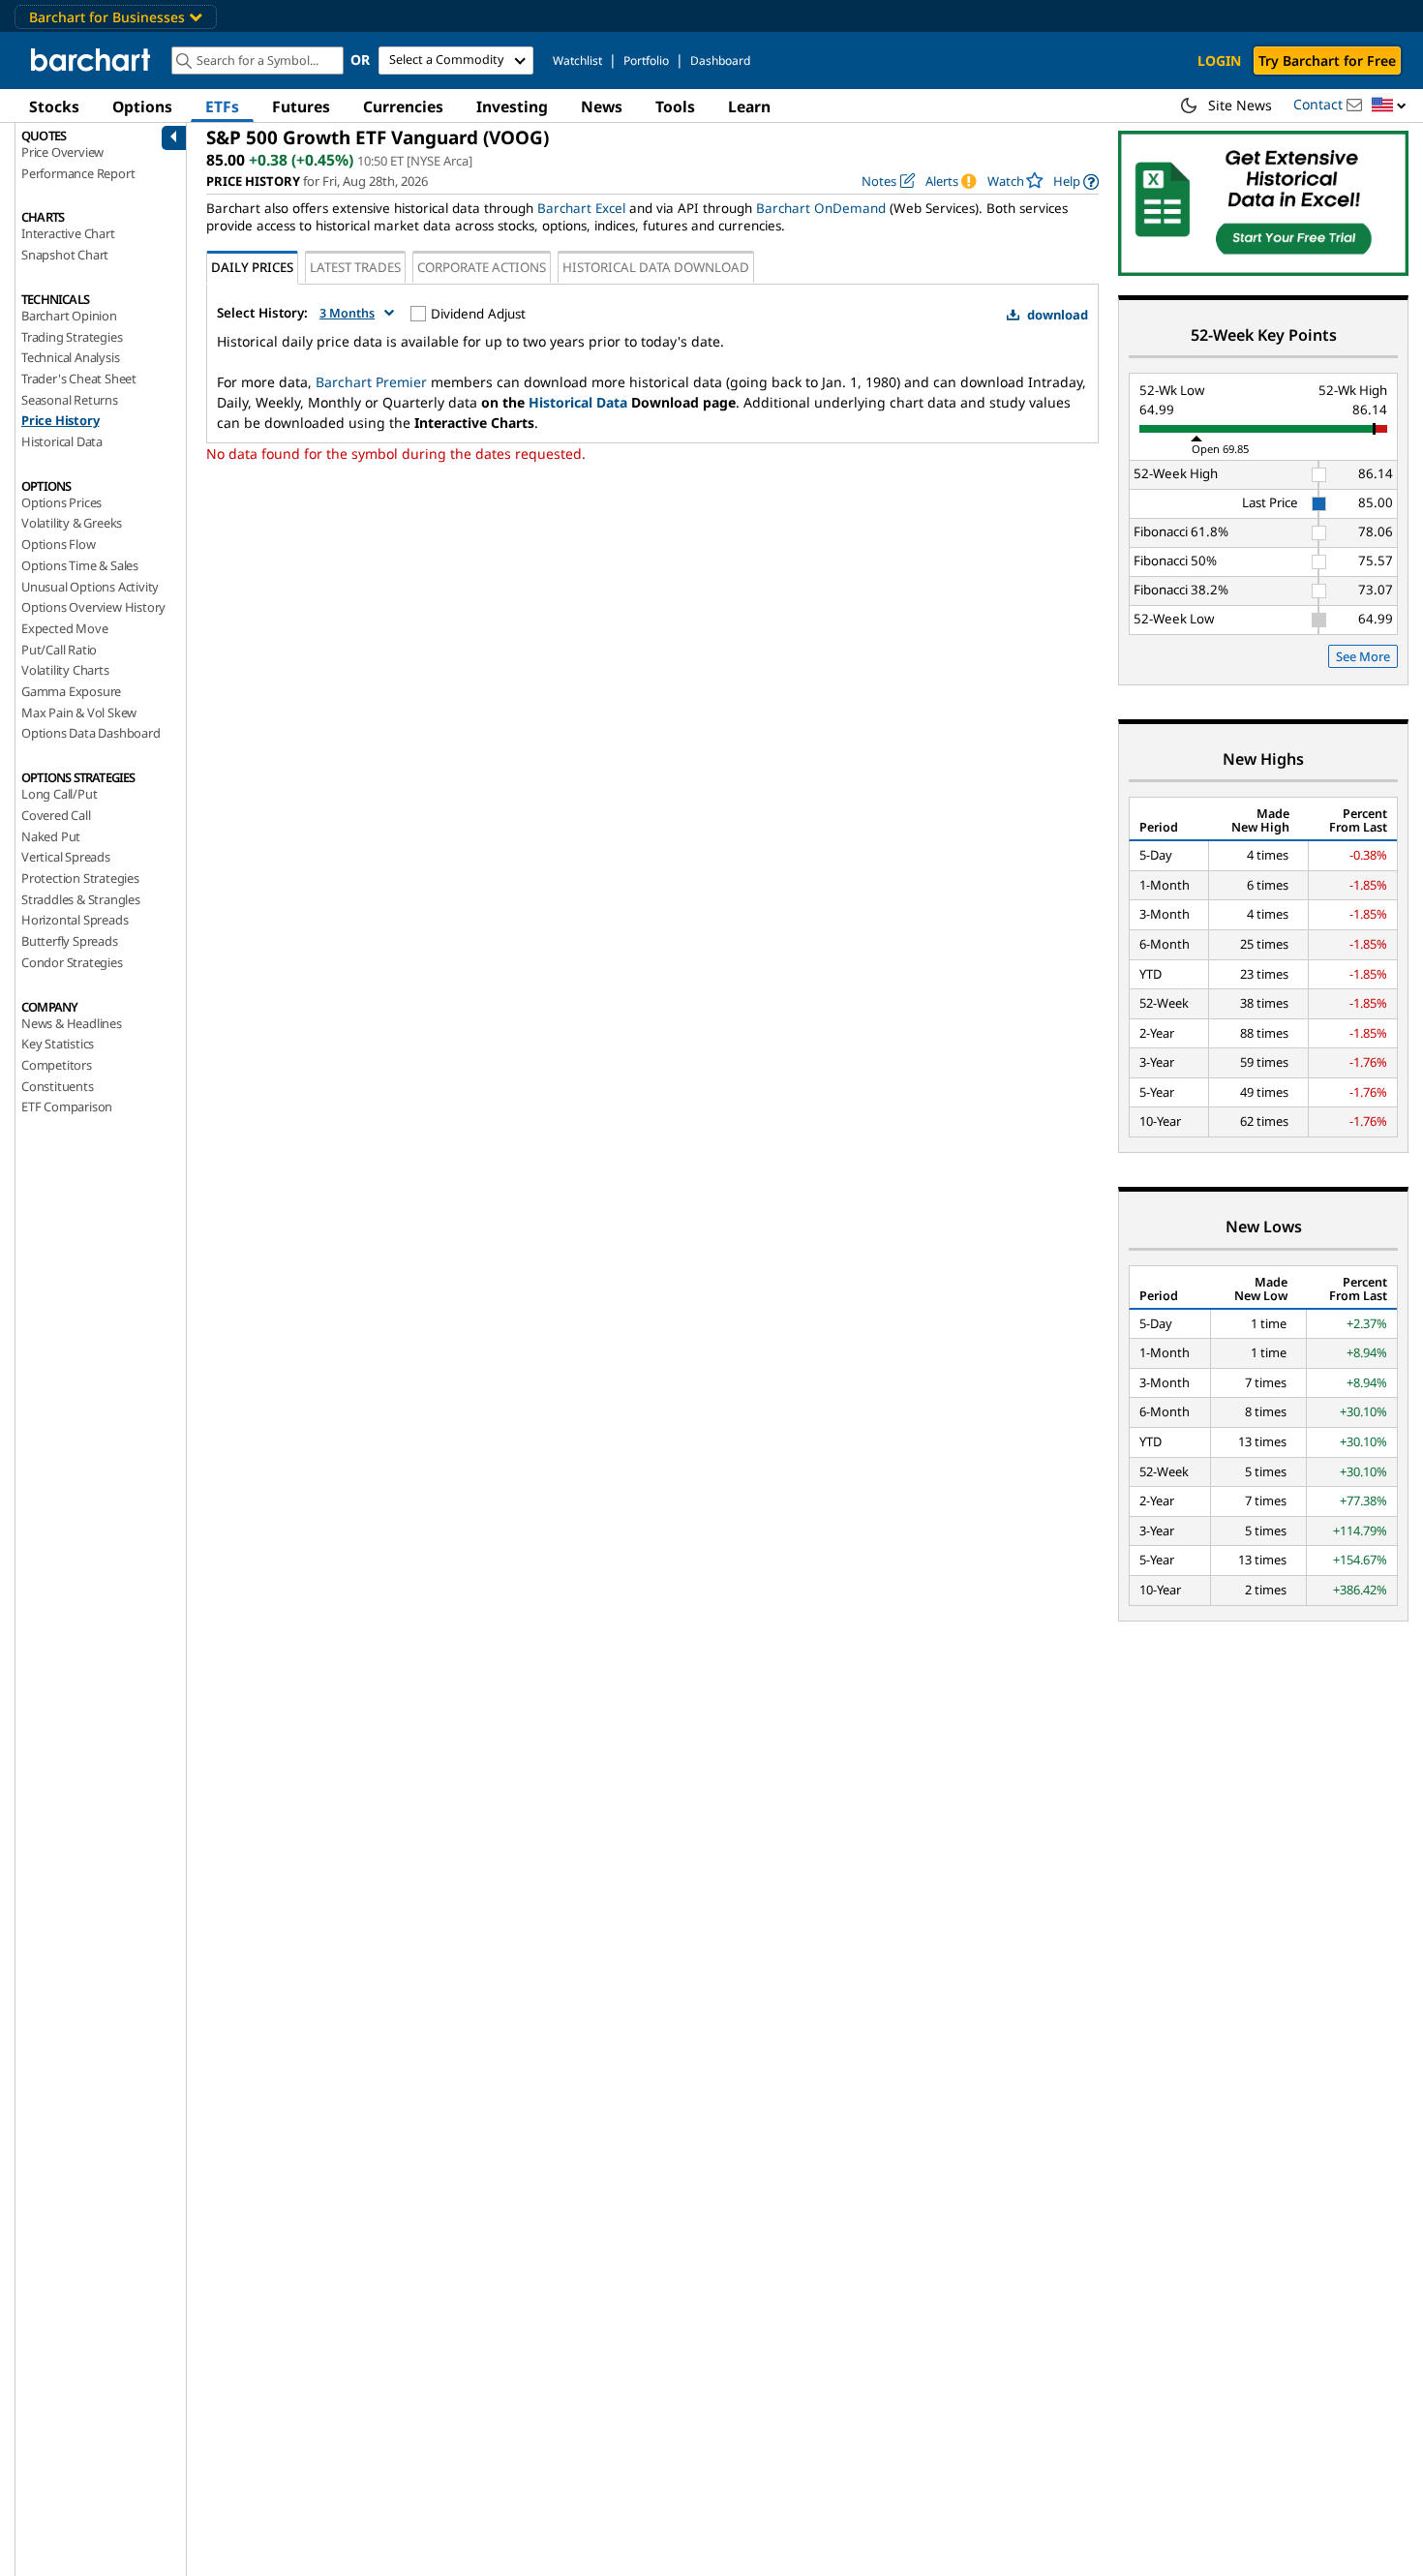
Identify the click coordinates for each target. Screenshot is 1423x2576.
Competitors (57, 1065)
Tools (675, 106)
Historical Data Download (656, 267)
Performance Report (78, 173)
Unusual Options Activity (90, 587)
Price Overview (62, 152)
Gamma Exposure (71, 691)
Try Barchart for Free (1327, 61)
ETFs (222, 106)
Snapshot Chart (65, 255)
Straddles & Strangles (81, 899)
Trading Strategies (72, 337)
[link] (1076, 182)
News (602, 106)
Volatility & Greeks (72, 523)
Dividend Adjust (478, 314)
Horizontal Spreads (75, 920)
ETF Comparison (67, 1106)
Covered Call (56, 815)
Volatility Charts (65, 670)
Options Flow (59, 544)
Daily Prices (252, 267)
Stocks (54, 106)
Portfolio (646, 61)
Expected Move (64, 628)
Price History (60, 420)
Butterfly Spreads (70, 941)
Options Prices (61, 502)
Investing (512, 106)
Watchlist (577, 61)
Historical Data (62, 441)
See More (1363, 656)
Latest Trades (355, 267)
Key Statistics (58, 1044)
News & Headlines (72, 1023)
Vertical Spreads (66, 857)
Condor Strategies (72, 962)
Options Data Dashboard (91, 733)
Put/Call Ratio (59, 650)
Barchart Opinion (69, 316)
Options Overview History (93, 607)
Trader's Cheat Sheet (79, 379)
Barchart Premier (371, 382)
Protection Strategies (80, 878)
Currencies (403, 106)
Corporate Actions (482, 267)
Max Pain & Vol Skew (79, 712)
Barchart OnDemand (821, 208)
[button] (1389, 106)
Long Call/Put (59, 794)
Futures (301, 106)
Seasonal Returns (70, 400)
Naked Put (51, 836)
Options (142, 106)
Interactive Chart (68, 233)
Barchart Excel (581, 208)
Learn (749, 106)
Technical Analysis (70, 357)
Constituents (58, 1086)
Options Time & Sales (80, 565)
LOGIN (1219, 61)
